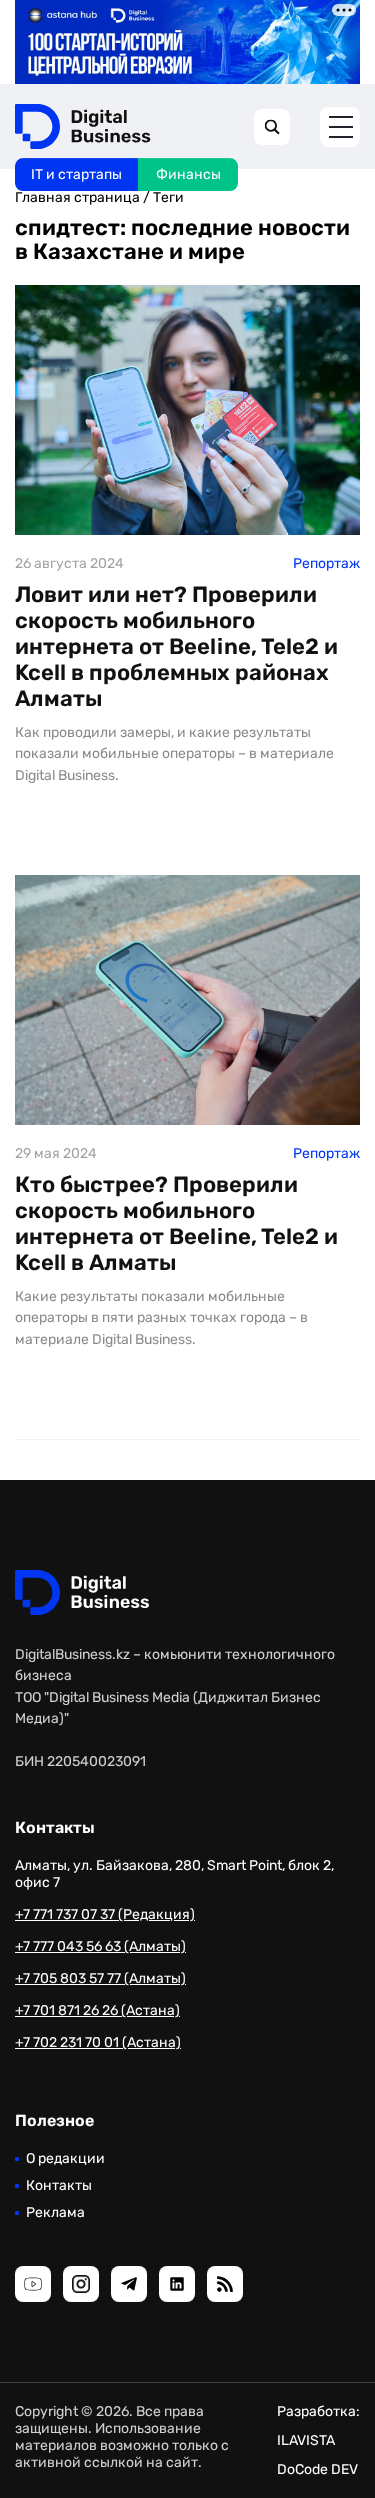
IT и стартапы (76, 174)
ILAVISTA (306, 2440)
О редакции (65, 2158)
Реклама (55, 2212)
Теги (168, 197)
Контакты (59, 2185)
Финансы (188, 174)
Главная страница (77, 197)
